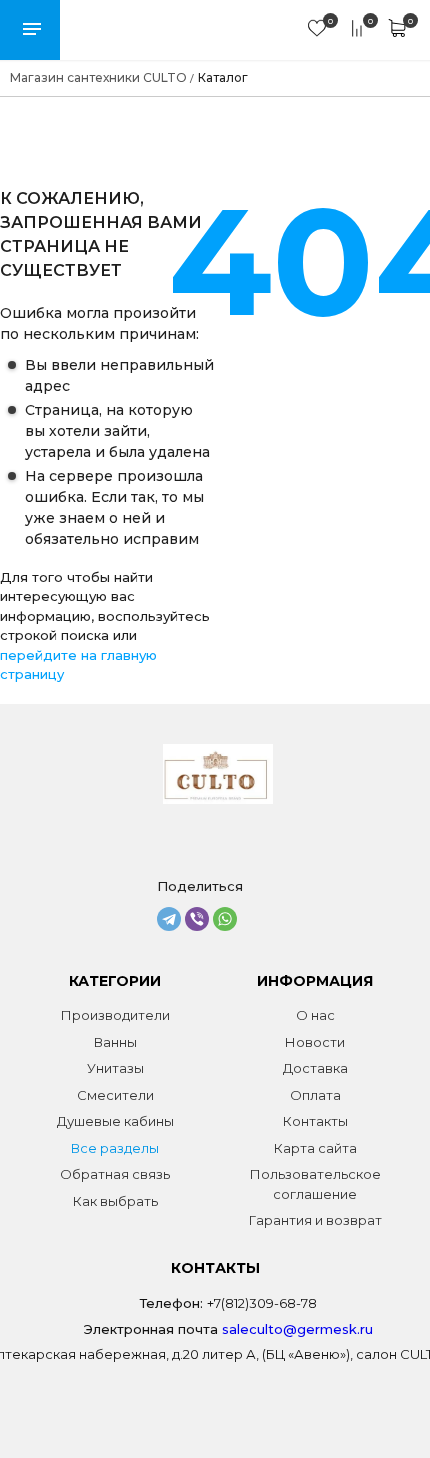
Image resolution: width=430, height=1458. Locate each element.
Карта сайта (315, 1148)
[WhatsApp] (225, 919)
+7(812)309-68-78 (262, 1303)
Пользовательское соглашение (315, 1184)
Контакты (315, 1121)
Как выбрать (115, 1201)
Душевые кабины (115, 1121)
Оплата (315, 1095)
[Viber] (197, 919)
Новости (315, 1042)
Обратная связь (115, 1174)
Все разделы (115, 1148)
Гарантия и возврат (315, 1220)
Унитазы (115, 1068)
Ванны (115, 1042)
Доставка (315, 1068)
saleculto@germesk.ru (297, 1329)
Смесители (115, 1095)
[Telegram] (169, 919)
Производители (115, 1015)
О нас (315, 1015)
